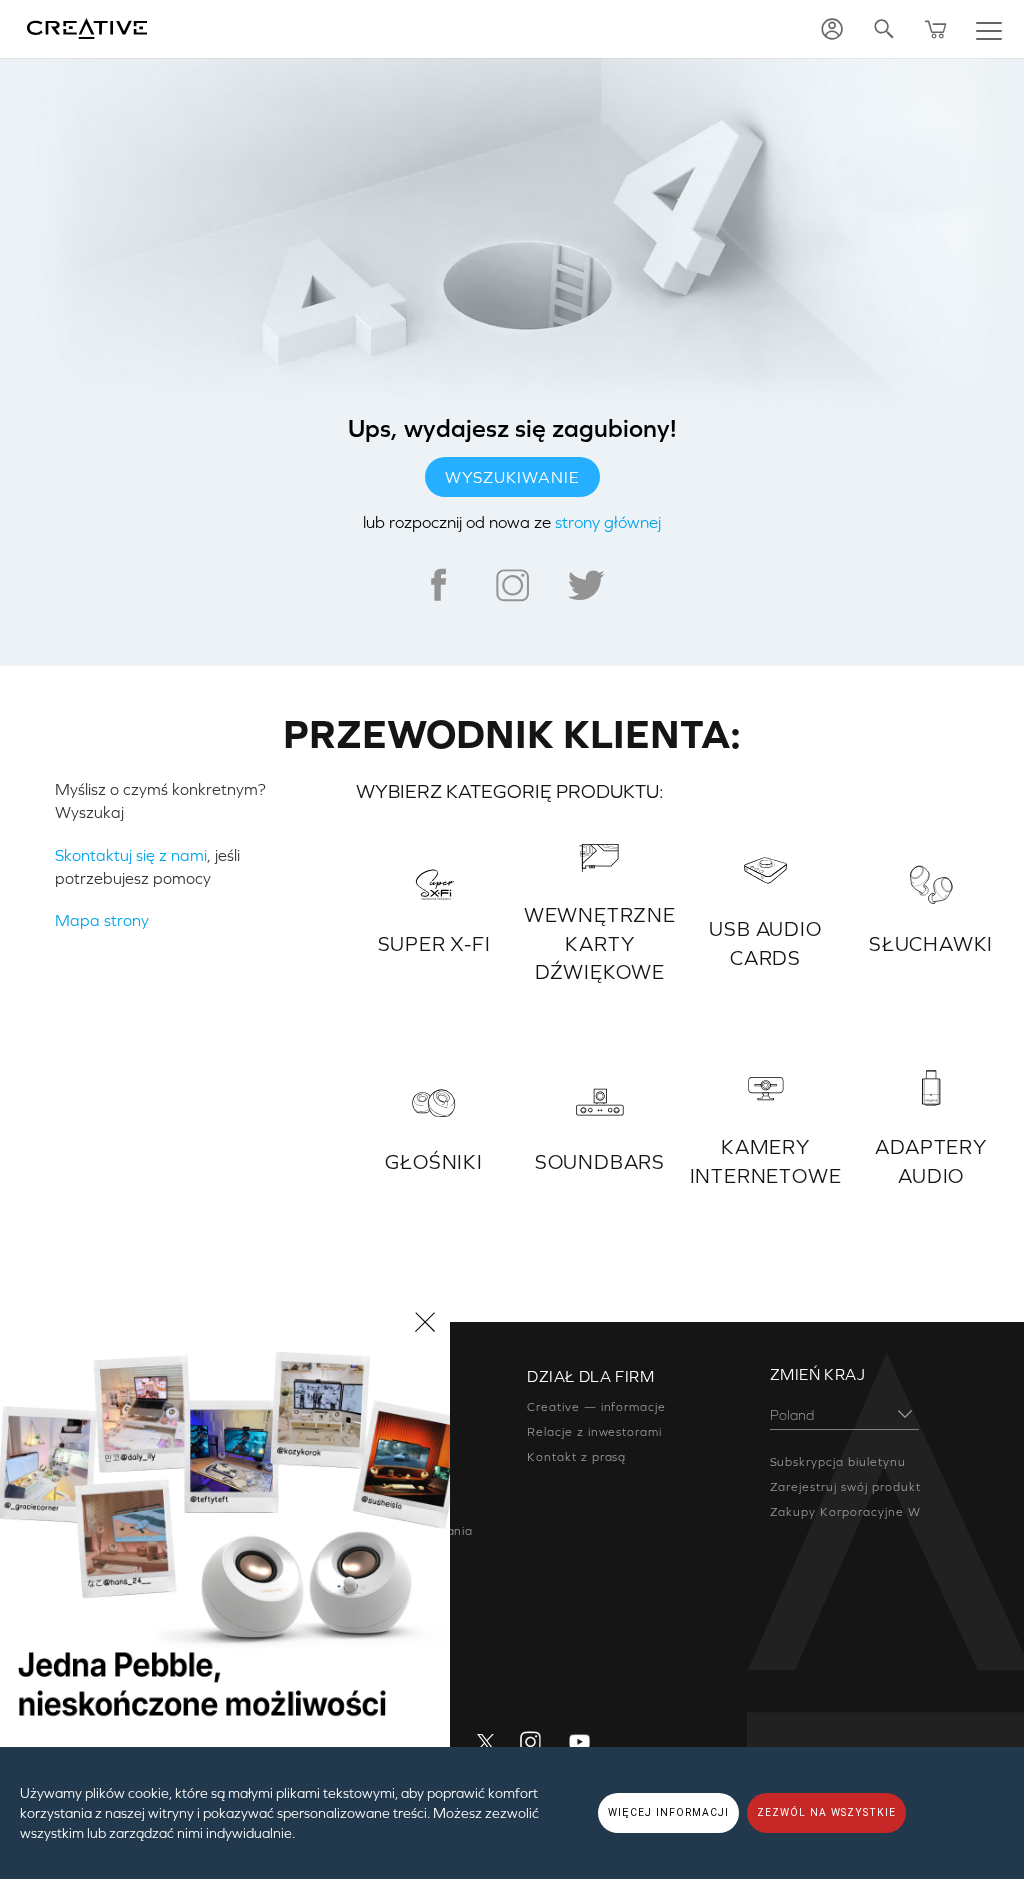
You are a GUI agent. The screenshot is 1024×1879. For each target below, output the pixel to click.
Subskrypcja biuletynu (838, 1462)
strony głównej (608, 522)
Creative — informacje (596, 1407)
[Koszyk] (936, 29)
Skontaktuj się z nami (131, 855)
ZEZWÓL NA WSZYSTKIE (826, 1812)
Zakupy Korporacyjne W (845, 1512)
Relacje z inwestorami (594, 1432)
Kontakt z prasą (576, 1457)
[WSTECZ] (425, 1322)
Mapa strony (102, 920)
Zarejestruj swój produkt (845, 1487)
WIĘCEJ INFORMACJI (668, 1812)
